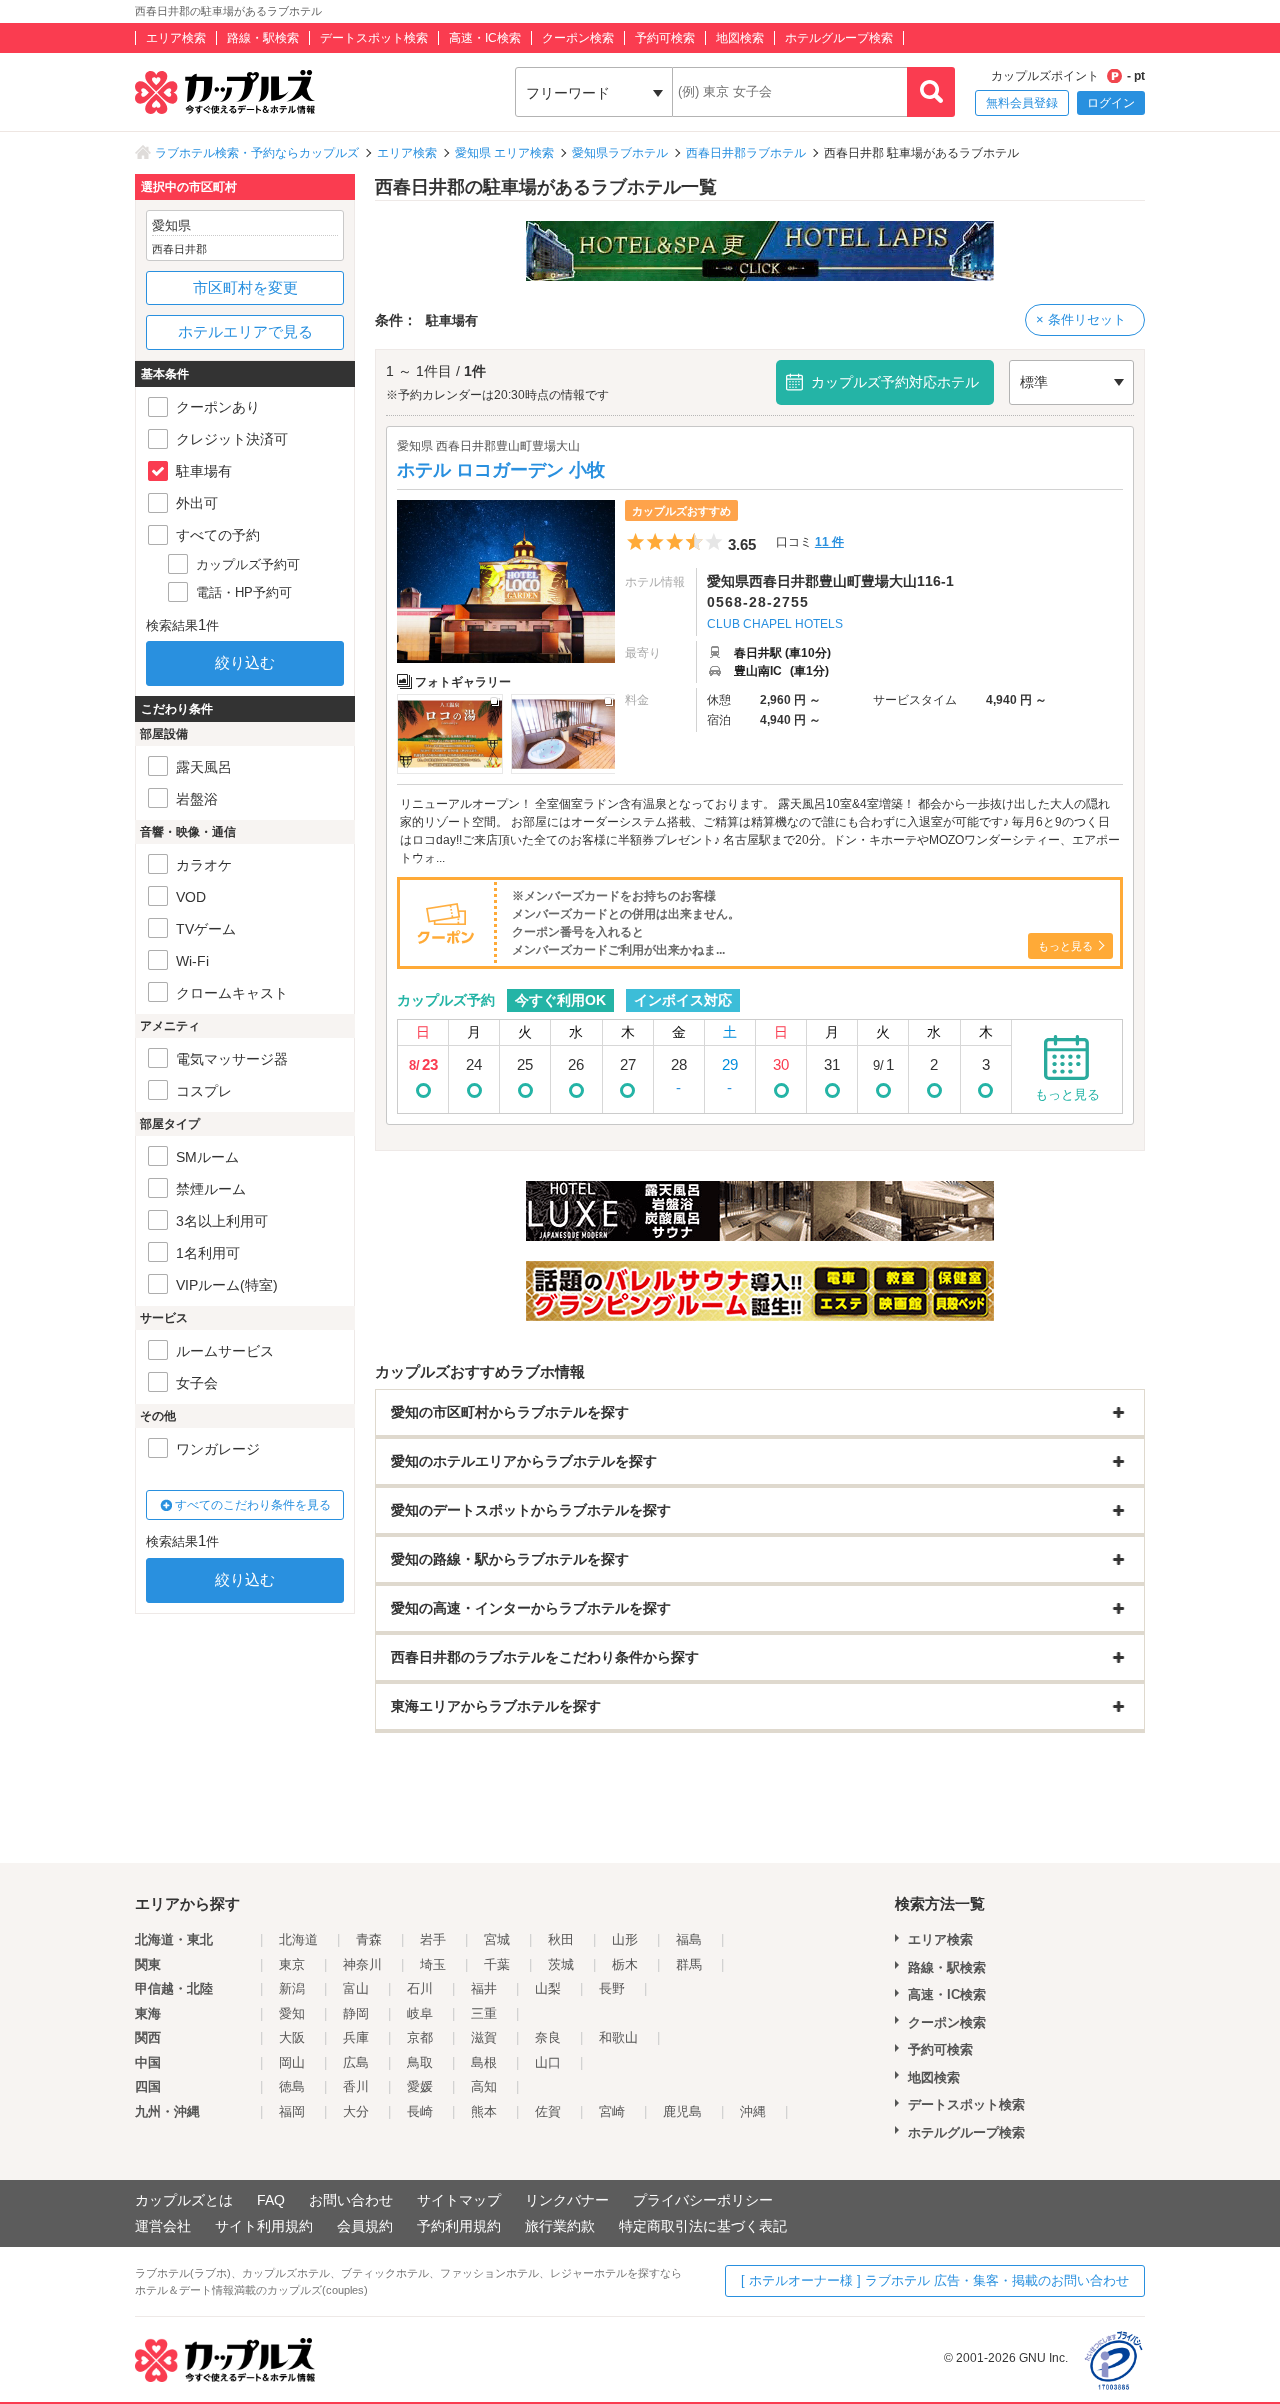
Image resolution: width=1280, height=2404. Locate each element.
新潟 (292, 1988)
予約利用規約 (459, 2226)
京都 (420, 2037)
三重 (484, 2013)
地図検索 (740, 38)
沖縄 (753, 2111)
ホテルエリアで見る (245, 331)
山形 (625, 1939)
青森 (369, 1939)
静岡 (356, 2013)
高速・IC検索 (485, 38)
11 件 (829, 542)
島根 (484, 2062)
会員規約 (365, 2226)
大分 (356, 2111)
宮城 (497, 1939)
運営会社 (163, 2226)
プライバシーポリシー (703, 2200)
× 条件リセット (1081, 319)
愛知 (292, 2013)
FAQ (271, 2200)
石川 (420, 1988)
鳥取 (420, 2062)
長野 (612, 1988)
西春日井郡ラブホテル (746, 153)
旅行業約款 (560, 2226)
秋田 (561, 1939)
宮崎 (612, 2111)
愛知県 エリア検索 (504, 153)
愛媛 (420, 2086)
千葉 (497, 1964)
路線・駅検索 (263, 38)
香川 (356, 2086)
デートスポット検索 (374, 38)
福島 (689, 1939)
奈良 (548, 2037)
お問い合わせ (351, 2200)
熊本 (484, 2111)
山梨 (548, 1988)
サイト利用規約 (264, 2226)
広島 (356, 2062)
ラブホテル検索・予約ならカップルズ (257, 153)
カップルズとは (184, 2200)
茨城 (561, 1964)
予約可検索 (665, 38)
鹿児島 (682, 2111)
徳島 (292, 2086)
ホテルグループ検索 (839, 38)
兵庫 (356, 2037)
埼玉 (433, 1964)
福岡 (292, 2111)
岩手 (433, 1939)
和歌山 (618, 2037)
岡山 (292, 2062)
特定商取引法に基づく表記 (703, 2226)
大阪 (292, 2037)
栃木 (625, 1964)
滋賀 (484, 2037)
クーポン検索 (578, 38)
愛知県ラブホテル (620, 153)
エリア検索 (176, 38)
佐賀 (548, 2111)
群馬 (689, 1964)
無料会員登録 (1022, 103)
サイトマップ (459, 2200)
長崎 (420, 2111)
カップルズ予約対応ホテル (895, 382)
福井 (484, 1988)
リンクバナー (567, 2200)
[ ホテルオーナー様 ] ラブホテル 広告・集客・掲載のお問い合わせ (935, 2280)
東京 (292, 1964)
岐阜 (420, 2013)
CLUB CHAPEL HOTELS (775, 624)
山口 (548, 2062)
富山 (356, 1988)
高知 (484, 2086)
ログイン (1111, 103)
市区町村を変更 (245, 287)
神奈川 (362, 1964)
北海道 (298, 1939)
